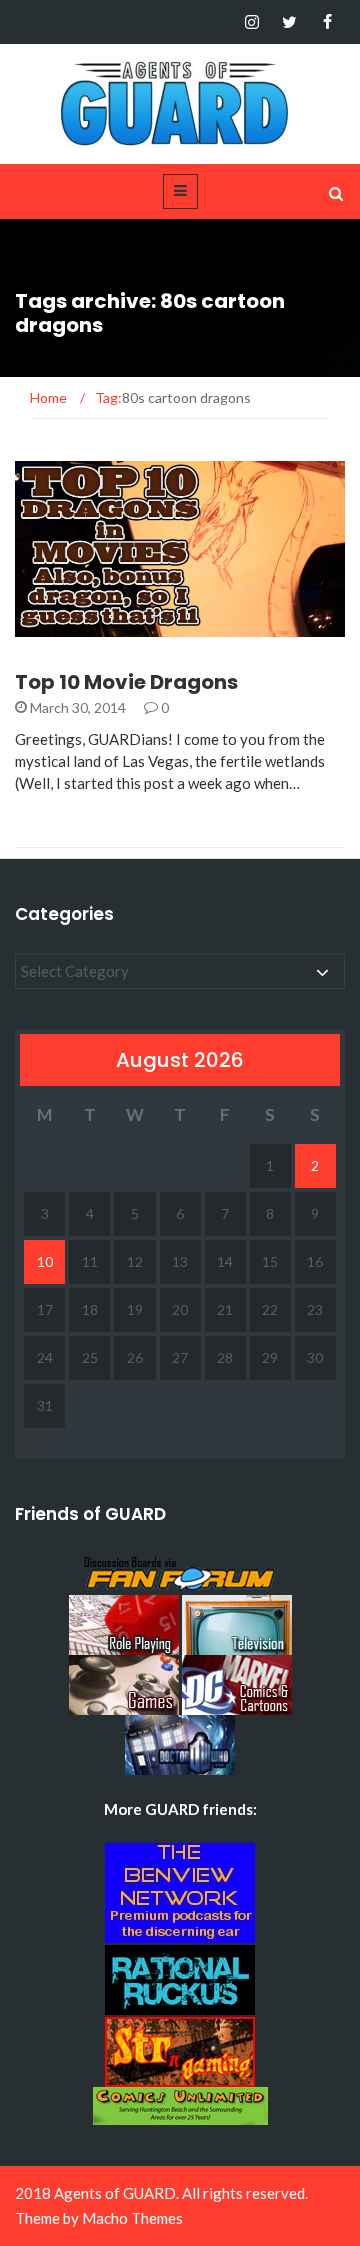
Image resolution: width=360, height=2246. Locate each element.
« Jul (34, 1443)
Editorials (80, 625)
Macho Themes (132, 2218)
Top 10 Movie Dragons (126, 682)
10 (45, 1261)
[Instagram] (251, 22)
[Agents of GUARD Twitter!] (289, 22)
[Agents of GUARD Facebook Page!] (327, 22)
